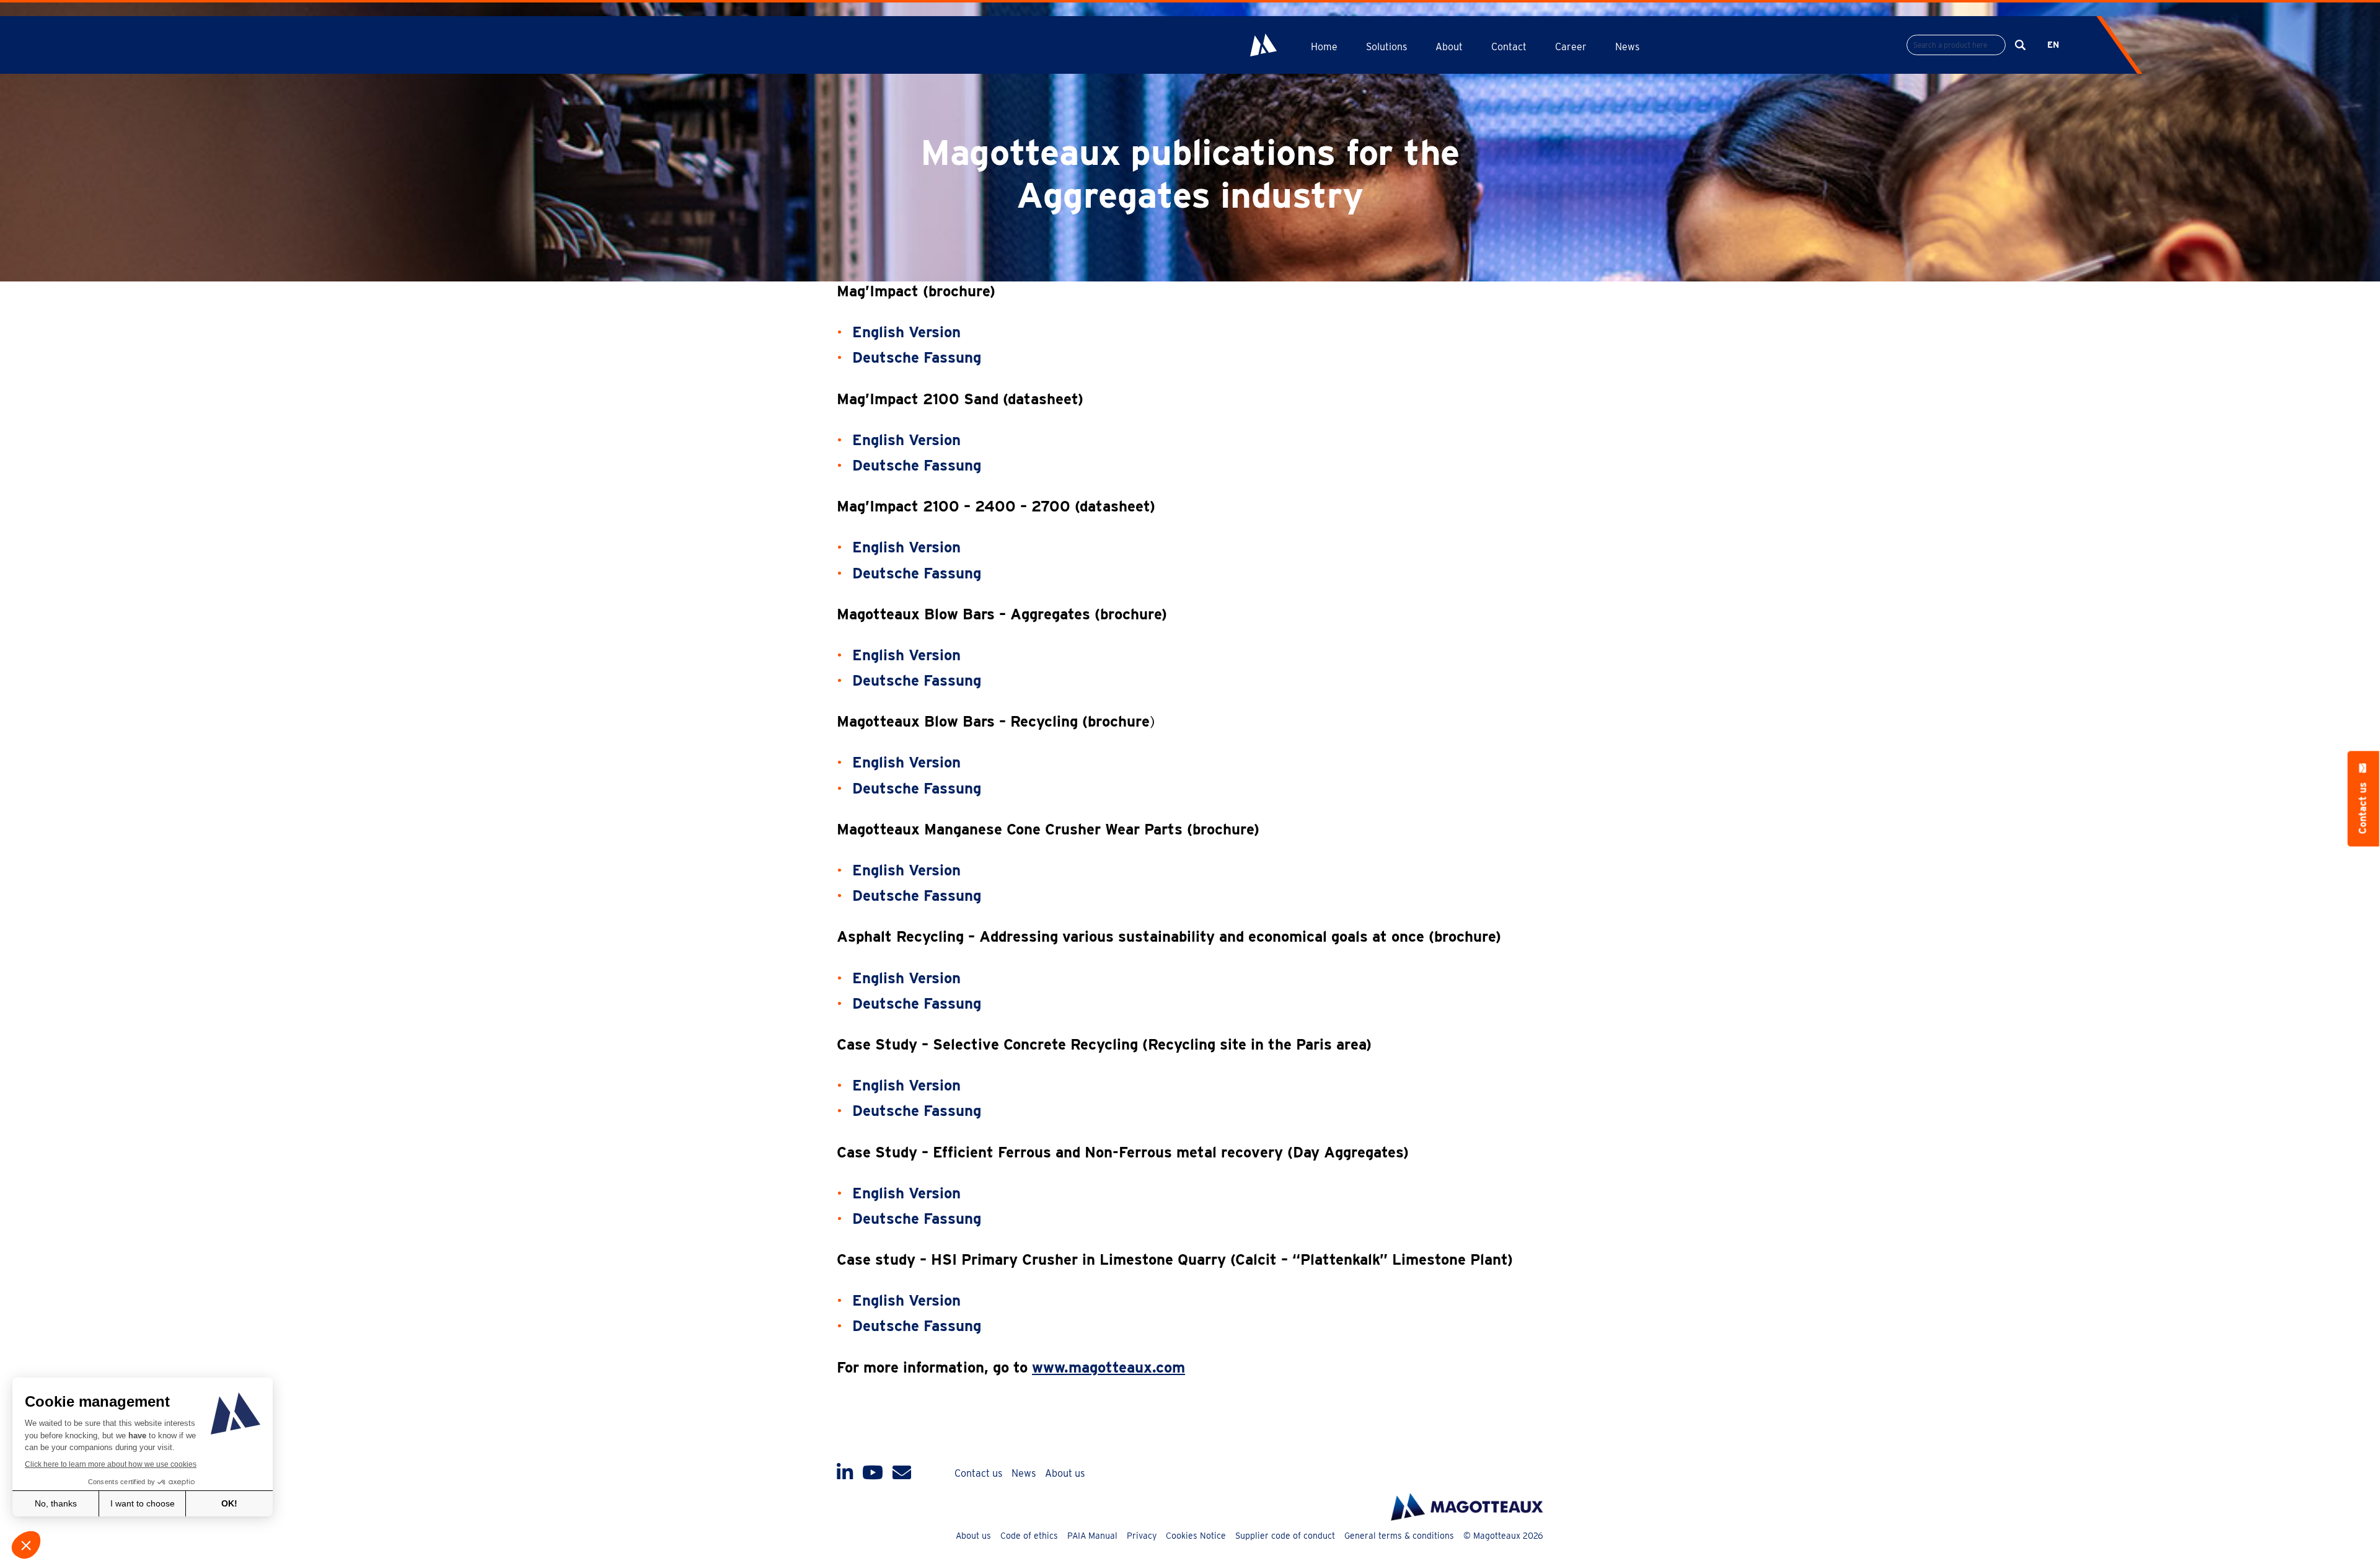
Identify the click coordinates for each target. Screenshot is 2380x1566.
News (1627, 47)
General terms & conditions (1399, 1536)
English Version (906, 440)
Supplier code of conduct (1285, 1536)
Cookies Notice (1196, 1536)
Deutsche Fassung (917, 357)
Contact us (978, 1473)
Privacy (1142, 1536)
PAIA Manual (1092, 1536)
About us (1065, 1473)
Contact (1509, 47)
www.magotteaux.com (1108, 1367)
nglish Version (911, 332)
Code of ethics (1029, 1536)
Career (1571, 47)
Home (1324, 47)
